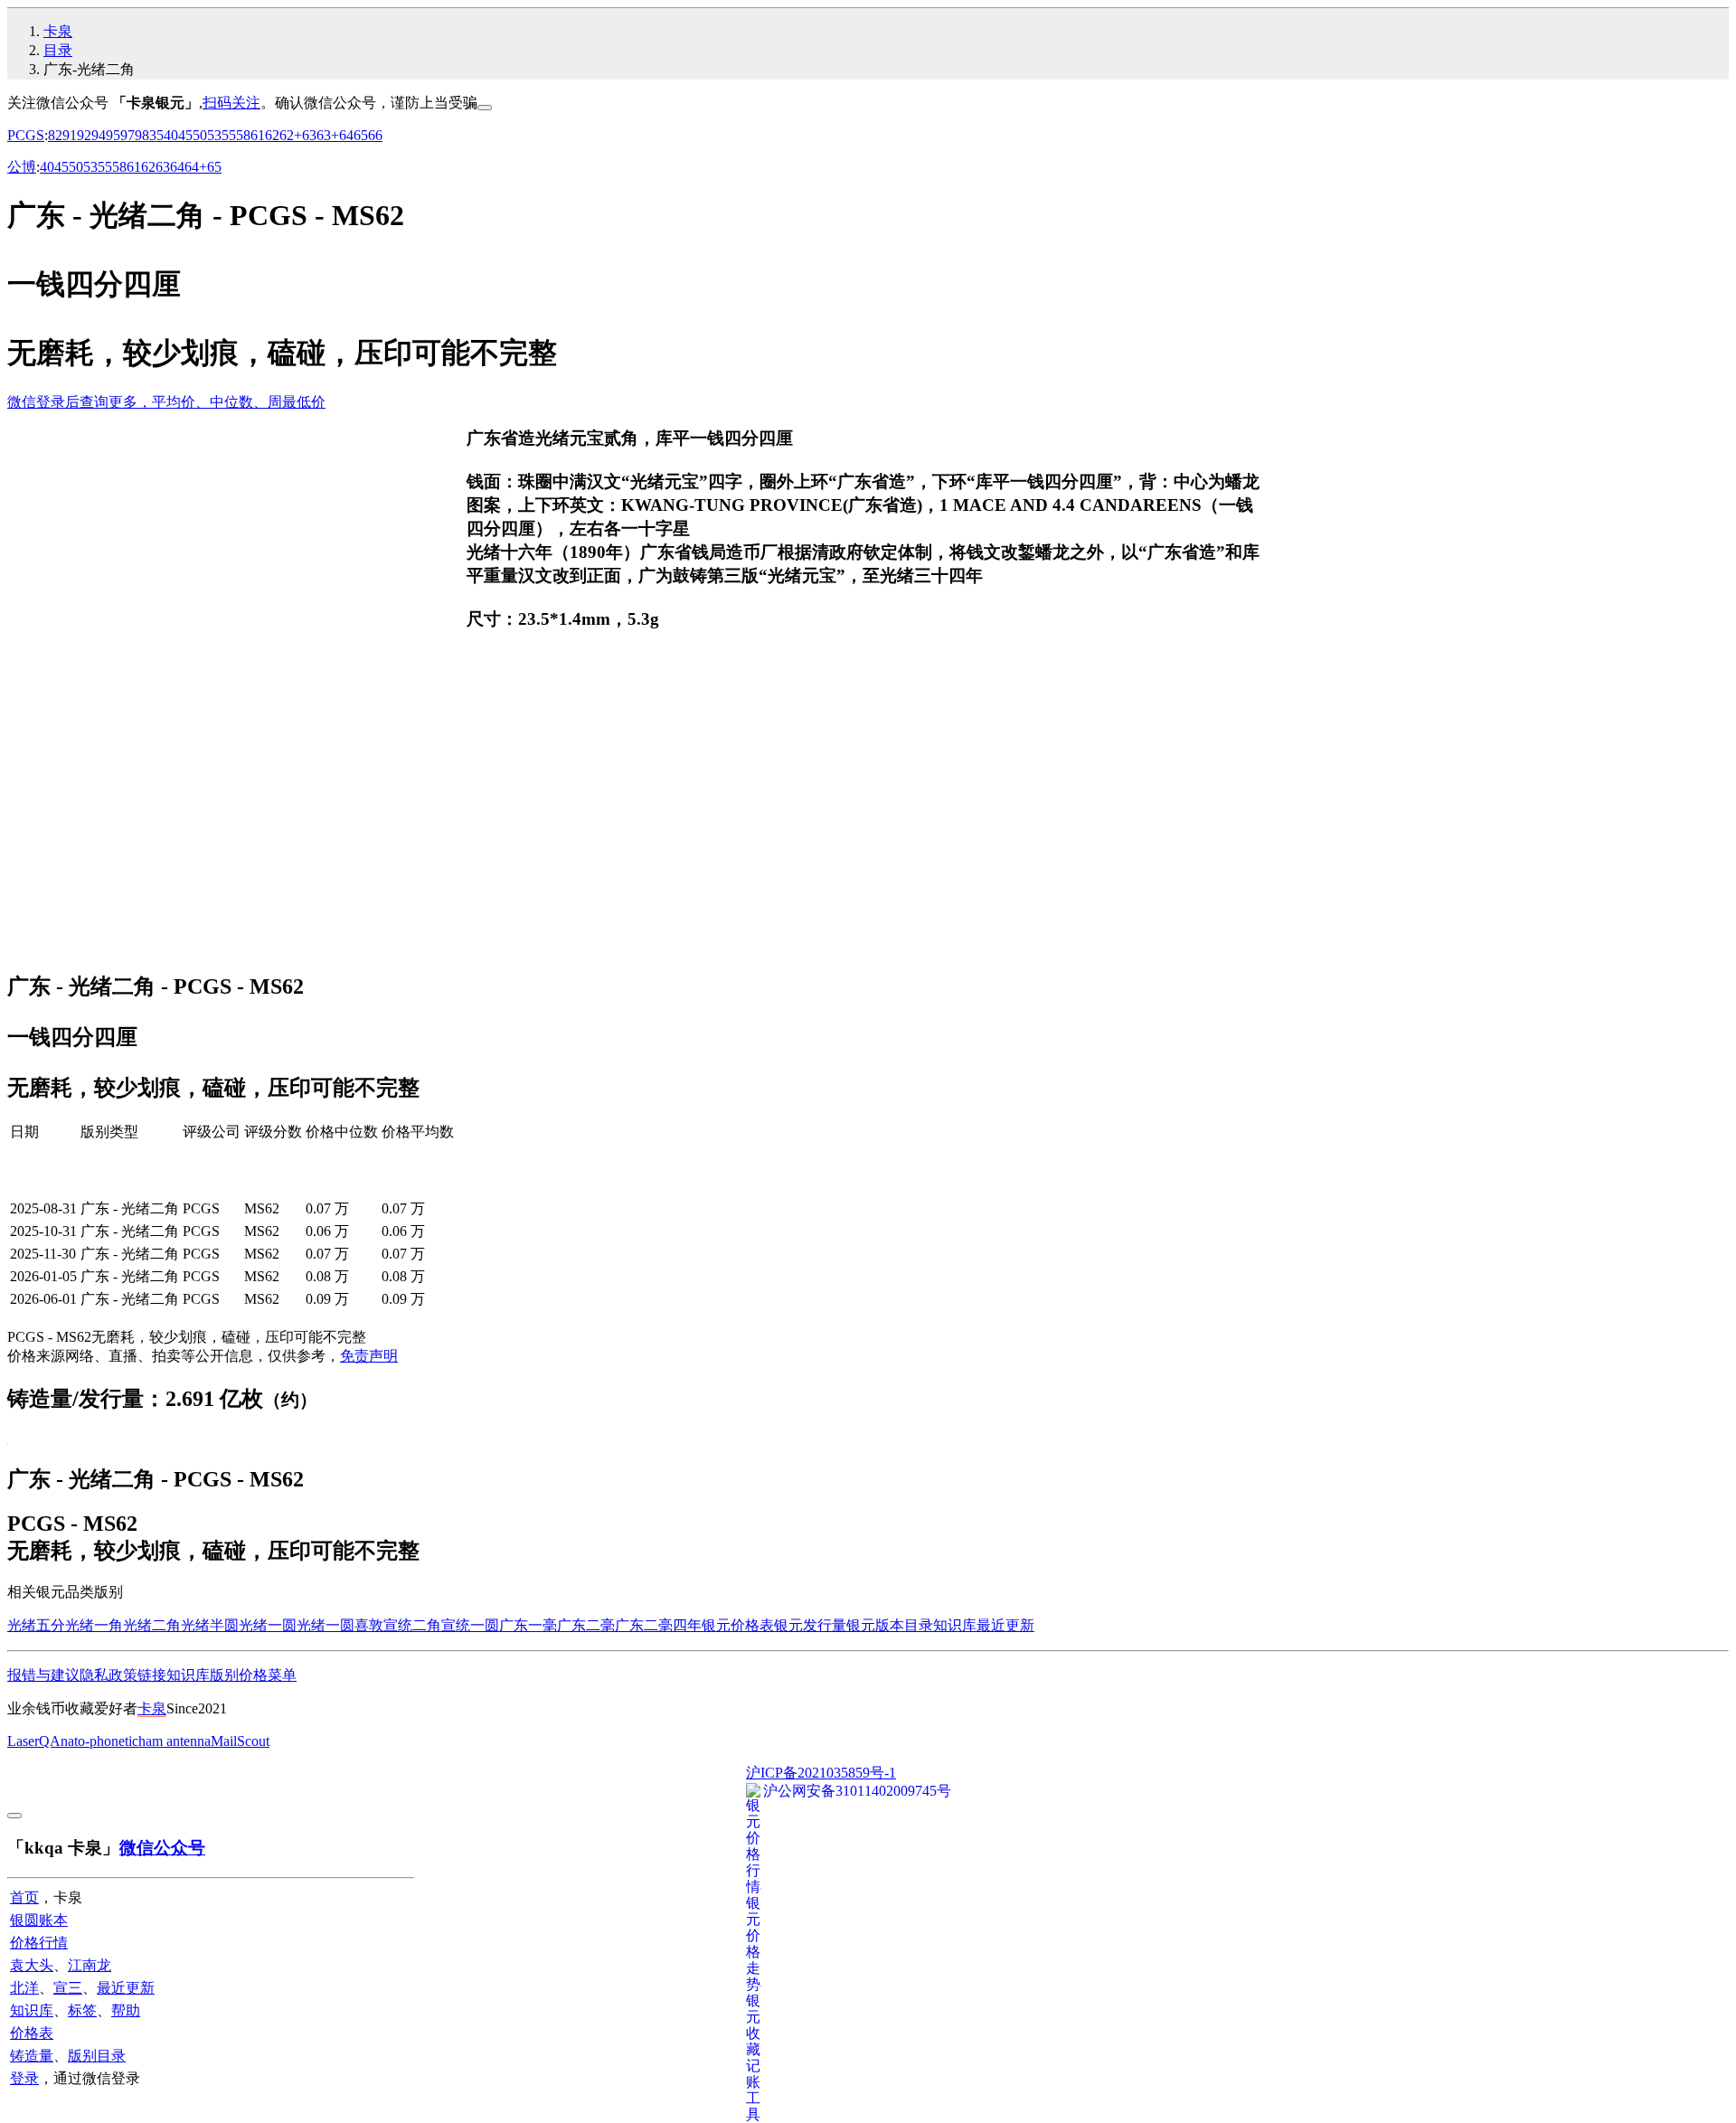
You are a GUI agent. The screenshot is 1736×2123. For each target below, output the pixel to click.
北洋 (24, 1988)
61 (258, 135)
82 (55, 135)
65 (361, 135)
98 (142, 135)
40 (171, 135)
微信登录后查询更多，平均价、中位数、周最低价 (166, 402)
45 (185, 135)
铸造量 (32, 2056)
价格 (253, 1675)
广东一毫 (528, 1625)
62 (272, 135)
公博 (22, 167)
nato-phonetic (99, 1741)
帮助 (126, 2010)
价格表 (32, 2033)
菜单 (282, 1675)
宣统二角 (412, 1625)
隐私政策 (108, 1675)
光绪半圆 (210, 1625)
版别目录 (97, 2056)
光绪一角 (94, 1625)
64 (346, 135)
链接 (152, 1675)
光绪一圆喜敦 (340, 1625)
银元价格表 (738, 1625)
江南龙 (90, 1965)
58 (243, 135)
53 (214, 135)
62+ (291, 135)
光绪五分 (36, 1625)
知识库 (955, 1625)
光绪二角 (152, 1625)
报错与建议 (43, 1675)
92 (84, 135)
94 (99, 135)
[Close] (485, 108)
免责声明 (369, 1356)
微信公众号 (162, 1848)
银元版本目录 (890, 1625)
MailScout (240, 1741)
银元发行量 (810, 1625)
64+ (196, 167)
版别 (224, 1675)
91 (70, 135)
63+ (328, 135)
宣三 (68, 1988)
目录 (58, 50)
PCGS (26, 135)
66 (375, 135)
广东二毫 (586, 1625)
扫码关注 (231, 103)
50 (200, 135)
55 (229, 135)
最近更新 (1005, 1625)
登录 (24, 2078)
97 (127, 135)
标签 (82, 2010)
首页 (24, 1897)
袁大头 (32, 1965)
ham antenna (175, 1741)
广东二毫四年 (658, 1625)
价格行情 (39, 1943)
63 (309, 135)
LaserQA (34, 1741)
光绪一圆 (268, 1625)
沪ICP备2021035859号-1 (821, 1773)
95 (113, 135)
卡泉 (58, 31)
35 (156, 135)
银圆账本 (39, 1920)
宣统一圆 (470, 1625)
